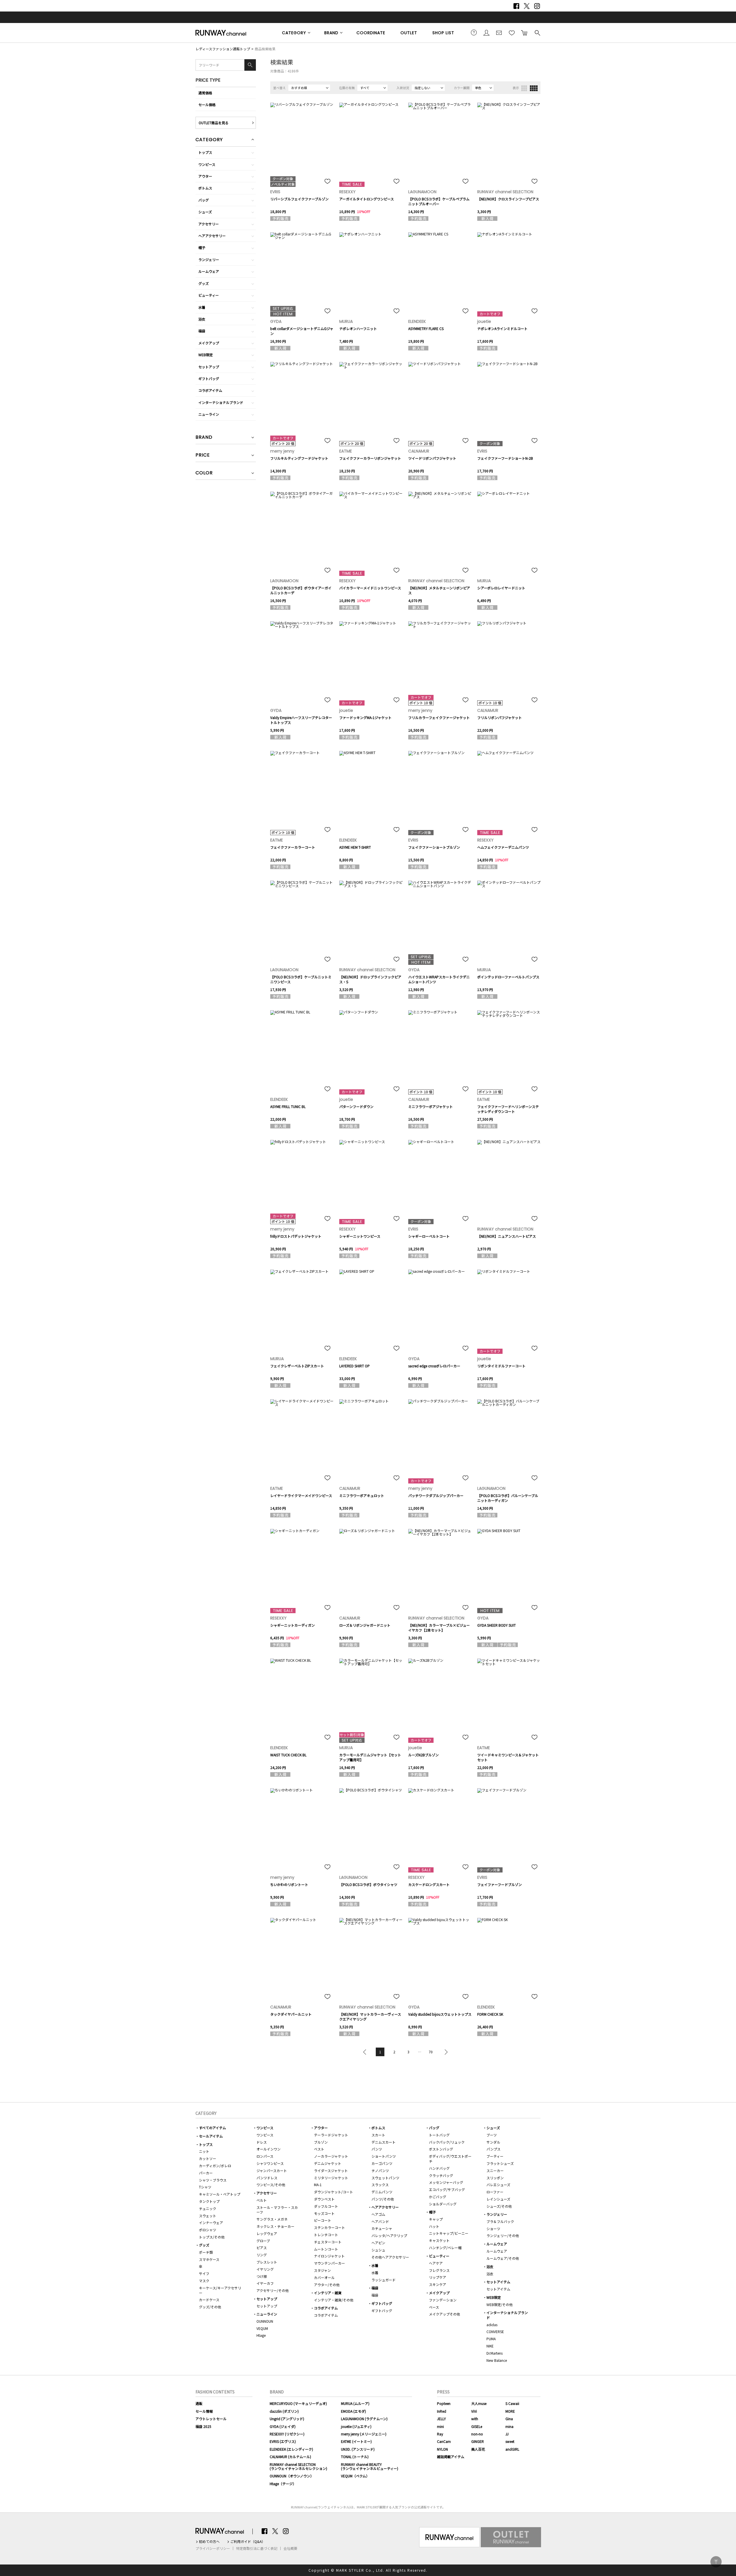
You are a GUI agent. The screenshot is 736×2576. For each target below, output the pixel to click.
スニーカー (495, 2170)
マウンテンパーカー (329, 2263)
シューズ (205, 212)
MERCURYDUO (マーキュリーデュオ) (298, 2403)
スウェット (208, 2216)
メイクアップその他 (444, 2314)
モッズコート (324, 2213)
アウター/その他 (327, 2285)
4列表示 (534, 88)
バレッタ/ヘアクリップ (389, 2235)
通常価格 (205, 93)
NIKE (490, 2346)
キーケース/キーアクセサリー (220, 2290)
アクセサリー (209, 224)
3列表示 (524, 88)
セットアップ (209, 367)
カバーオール (324, 2277)
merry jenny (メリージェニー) (364, 2434)
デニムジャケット (328, 2163)
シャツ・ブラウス (213, 2180)
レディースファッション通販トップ (223, 49)
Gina (509, 2419)
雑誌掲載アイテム (451, 2457)
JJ (507, 2434)
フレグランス (439, 2270)
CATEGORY (294, 33)
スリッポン (495, 2178)
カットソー (208, 2158)
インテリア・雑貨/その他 (334, 2300)
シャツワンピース (270, 2163)
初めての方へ (209, 2541)
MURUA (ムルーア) (355, 2403)
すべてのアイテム (212, 2128)
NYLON (442, 2449)
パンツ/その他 (383, 2199)
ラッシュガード (384, 2280)
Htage (261, 2335)
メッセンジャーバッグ (446, 2182)
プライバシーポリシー (213, 2548)
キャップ (436, 2219)
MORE (510, 2411)
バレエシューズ (498, 2185)
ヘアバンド (380, 2221)
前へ (366, 2052)
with (475, 2419)
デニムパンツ (382, 2192)
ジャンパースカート (272, 2170)
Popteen (444, 2403)
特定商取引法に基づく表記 (257, 2548)
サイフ (204, 2273)
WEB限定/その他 (500, 2304)
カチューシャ (382, 2228)
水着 (202, 307)
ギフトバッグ (209, 378)
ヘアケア (436, 2263)
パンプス (493, 2149)
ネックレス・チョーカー (275, 2226)
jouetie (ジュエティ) (356, 2426)
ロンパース (265, 2156)
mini (440, 2426)
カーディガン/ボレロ (215, 2166)
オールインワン (269, 2149)
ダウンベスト (324, 2199)
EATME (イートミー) (356, 2441)
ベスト (319, 2149)
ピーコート (323, 2220)
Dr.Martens (494, 2353)
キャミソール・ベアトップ (220, 2194)
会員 (486, 32)
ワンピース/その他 (271, 2185)
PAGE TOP (716, 2562)
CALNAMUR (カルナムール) (290, 2457)
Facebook (516, 6)
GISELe (477, 2426)
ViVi (474, 2411)
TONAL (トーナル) (355, 2457)
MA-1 (318, 2185)
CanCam (444, 2441)
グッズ (204, 283)
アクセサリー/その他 (273, 2290)
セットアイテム (498, 2282)
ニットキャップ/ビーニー (449, 2233)
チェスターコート (328, 2242)
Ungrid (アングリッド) (287, 2419)
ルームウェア (209, 271)
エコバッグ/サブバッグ (447, 2189)
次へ (445, 2052)
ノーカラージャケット (331, 2156)
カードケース (209, 2300)
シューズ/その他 (499, 2206)
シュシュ (378, 2250)
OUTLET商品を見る (214, 123)
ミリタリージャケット (331, 2178)
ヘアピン (378, 2243)
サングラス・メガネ (272, 2219)
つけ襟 (262, 2276)
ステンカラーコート (329, 2227)
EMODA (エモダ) (353, 2411)
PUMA (491, 2339)
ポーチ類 (206, 2252)
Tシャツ (205, 2187)
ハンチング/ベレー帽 (445, 2248)
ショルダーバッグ (443, 2204)
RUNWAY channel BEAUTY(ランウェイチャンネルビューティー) (370, 2466)
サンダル (493, 2142)
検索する (537, 32)
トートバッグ (439, 2135)
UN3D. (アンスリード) (358, 2449)
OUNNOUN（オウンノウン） (292, 2476)
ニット (204, 2151)
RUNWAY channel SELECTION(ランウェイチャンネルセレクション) (298, 2466)
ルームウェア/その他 (503, 2258)
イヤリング (265, 2269)
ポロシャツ (208, 2230)
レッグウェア (267, 2233)
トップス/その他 (212, 2237)
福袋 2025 (203, 2426)
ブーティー (495, 2156)
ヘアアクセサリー (212, 236)
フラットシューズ (500, 2163)
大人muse (479, 2403)
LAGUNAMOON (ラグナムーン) (364, 2419)
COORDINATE (371, 33)
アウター (205, 176)
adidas (492, 2325)
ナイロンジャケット (329, 2256)
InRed (442, 2411)
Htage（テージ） (283, 2484)
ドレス (262, 2142)
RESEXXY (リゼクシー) (287, 2434)
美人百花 (478, 2449)
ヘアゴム (378, 2214)
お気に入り (512, 32)
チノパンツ (380, 2170)
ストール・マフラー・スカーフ (277, 2210)
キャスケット (439, 2240)
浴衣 (202, 319)
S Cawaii (512, 2403)
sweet (510, 2441)
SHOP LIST (443, 33)
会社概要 (290, 2548)
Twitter (527, 6)
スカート (378, 2135)
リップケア (438, 2277)
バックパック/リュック (447, 2142)
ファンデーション (443, 2300)
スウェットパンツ (385, 2178)
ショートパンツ (384, 2156)
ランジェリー (209, 259)
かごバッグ (438, 2197)
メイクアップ (209, 343)
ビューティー (209, 295)
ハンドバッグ (439, 2168)
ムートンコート (326, 2249)
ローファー (495, 2192)
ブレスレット (267, 2262)
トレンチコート (326, 2235)
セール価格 (207, 105)
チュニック (208, 2208)
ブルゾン (321, 2142)
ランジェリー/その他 (503, 2235)
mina (509, 2426)
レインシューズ (498, 2199)
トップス (205, 152)
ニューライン (209, 414)
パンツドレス (267, 2178)
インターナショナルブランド (221, 402)
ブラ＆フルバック (500, 2221)
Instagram (537, 6)
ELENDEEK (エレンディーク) (291, 2449)
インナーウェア (211, 2223)
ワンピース (207, 164)
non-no (477, 2434)
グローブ (263, 2241)
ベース (434, 2307)
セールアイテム (211, 2136)
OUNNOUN (265, 2321)
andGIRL (512, 2449)
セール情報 (204, 2411)
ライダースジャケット (331, 2170)
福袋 (202, 331)
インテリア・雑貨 (328, 2293)
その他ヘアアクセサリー (390, 2257)
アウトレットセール (211, 2419)
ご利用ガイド (474, 32)
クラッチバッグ (441, 2175)
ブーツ (492, 2135)
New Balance (497, 2360)
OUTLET (409, 33)
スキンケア (438, 2284)
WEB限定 (206, 355)
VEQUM (262, 2328)
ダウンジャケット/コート (333, 2192)
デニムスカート (384, 2142)
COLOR (204, 473)
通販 (199, 2403)
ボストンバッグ (441, 2149)
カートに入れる (524, 32)
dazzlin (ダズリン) (284, 2411)
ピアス (262, 2248)
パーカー (206, 2173)
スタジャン (322, 2270)
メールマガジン (499, 32)
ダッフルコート (326, 2206)
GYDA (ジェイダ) (283, 2426)
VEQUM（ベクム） (355, 2476)
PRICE (203, 456)
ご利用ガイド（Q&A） (248, 2541)
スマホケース (209, 2259)
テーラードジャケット (331, 2135)
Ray (440, 2434)
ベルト (262, 2200)
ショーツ (493, 2229)
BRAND (331, 33)
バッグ (204, 200)
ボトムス (205, 188)
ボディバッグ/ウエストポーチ (450, 2159)
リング (262, 2255)
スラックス (380, 2185)
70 (431, 2052)
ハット (434, 2226)
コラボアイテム (210, 390)
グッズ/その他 (210, 2307)
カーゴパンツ (382, 2163)
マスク (204, 2281)
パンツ (377, 2149)
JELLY (441, 2419)
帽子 (202, 247)
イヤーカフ (265, 2283)
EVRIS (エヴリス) (283, 2441)
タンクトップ (209, 2201)
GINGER (478, 2441)
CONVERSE (495, 2331)
